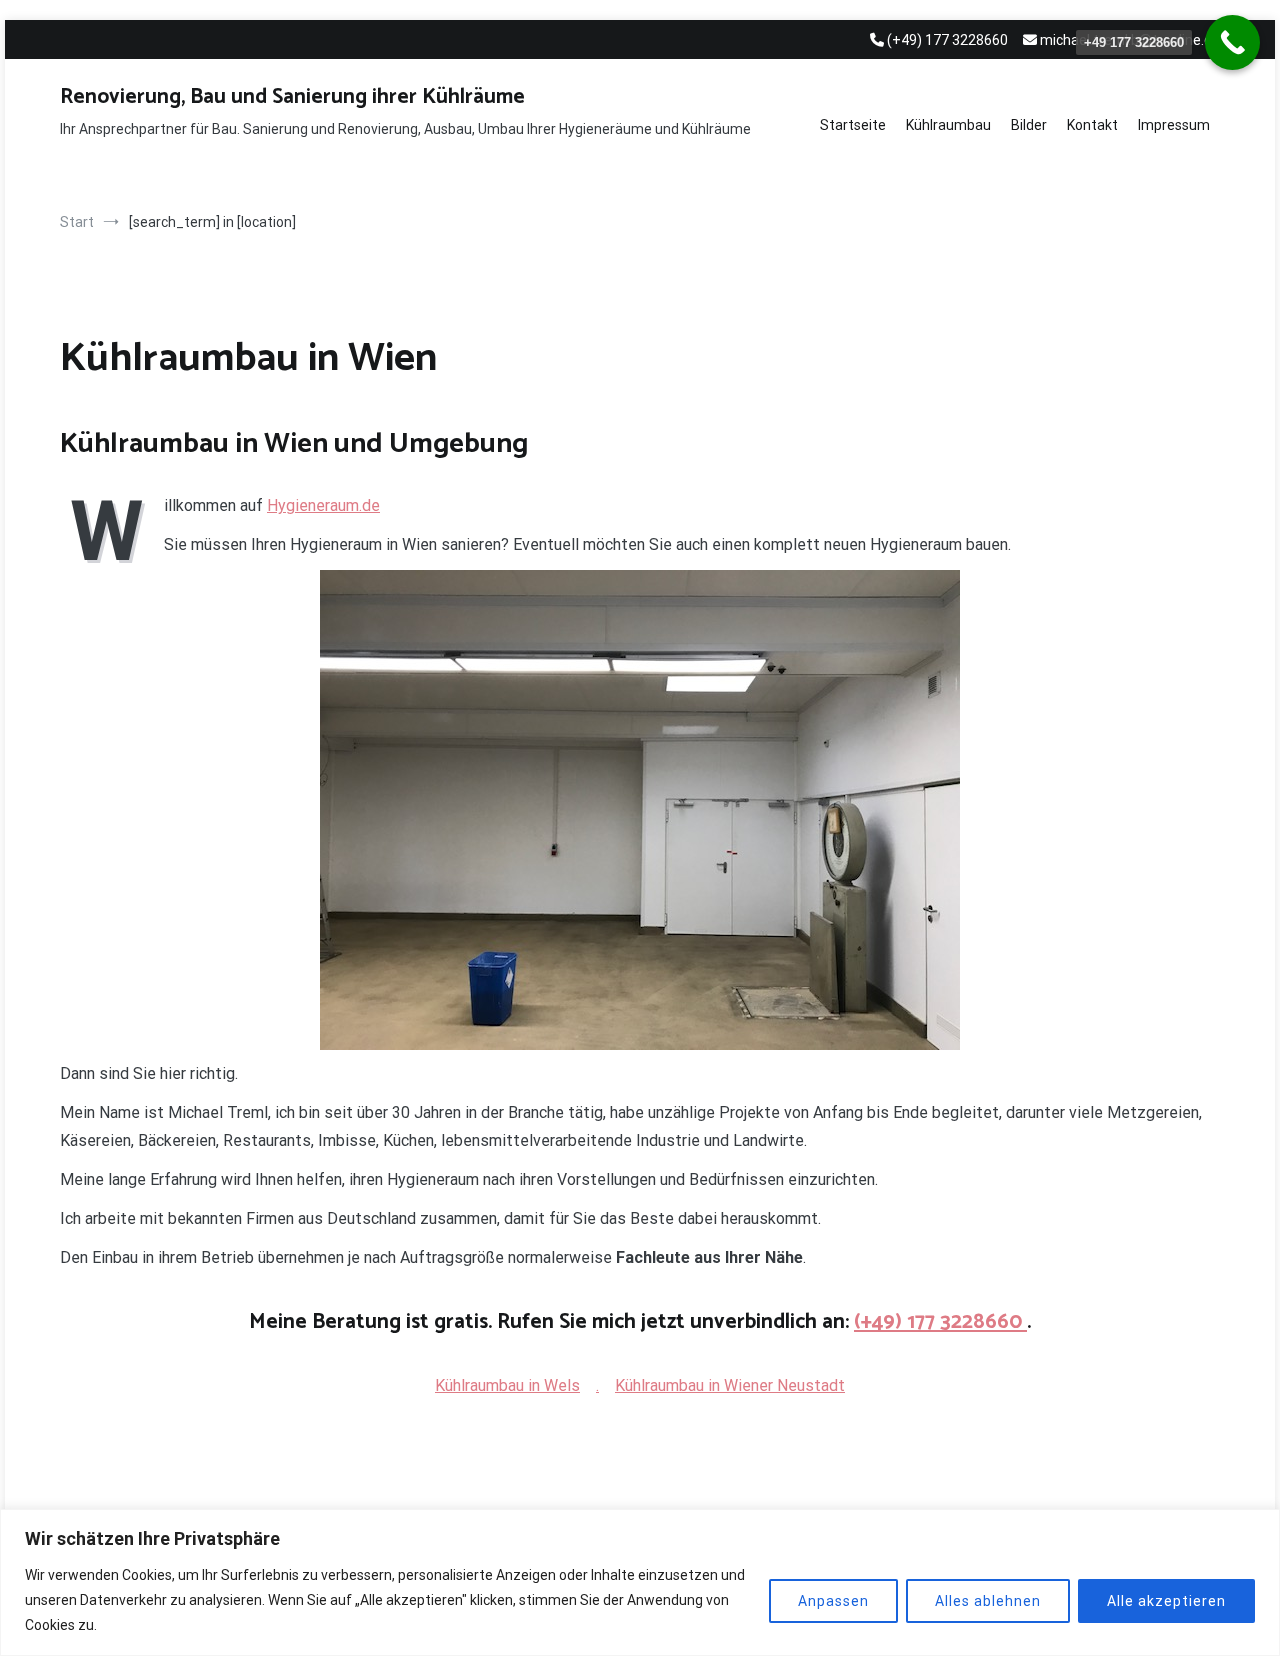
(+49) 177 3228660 (940, 1322)
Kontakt (1092, 125)
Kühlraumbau (948, 125)
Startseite (853, 125)
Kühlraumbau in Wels (507, 1385)
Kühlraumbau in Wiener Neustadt (730, 1385)
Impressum (1174, 125)
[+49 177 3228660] (1232, 42)
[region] (640, 1582)
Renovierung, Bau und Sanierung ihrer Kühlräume (292, 97)
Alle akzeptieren (1166, 1601)
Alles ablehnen (988, 1601)
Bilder (1029, 125)
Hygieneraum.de (323, 505)
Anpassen (833, 1601)
